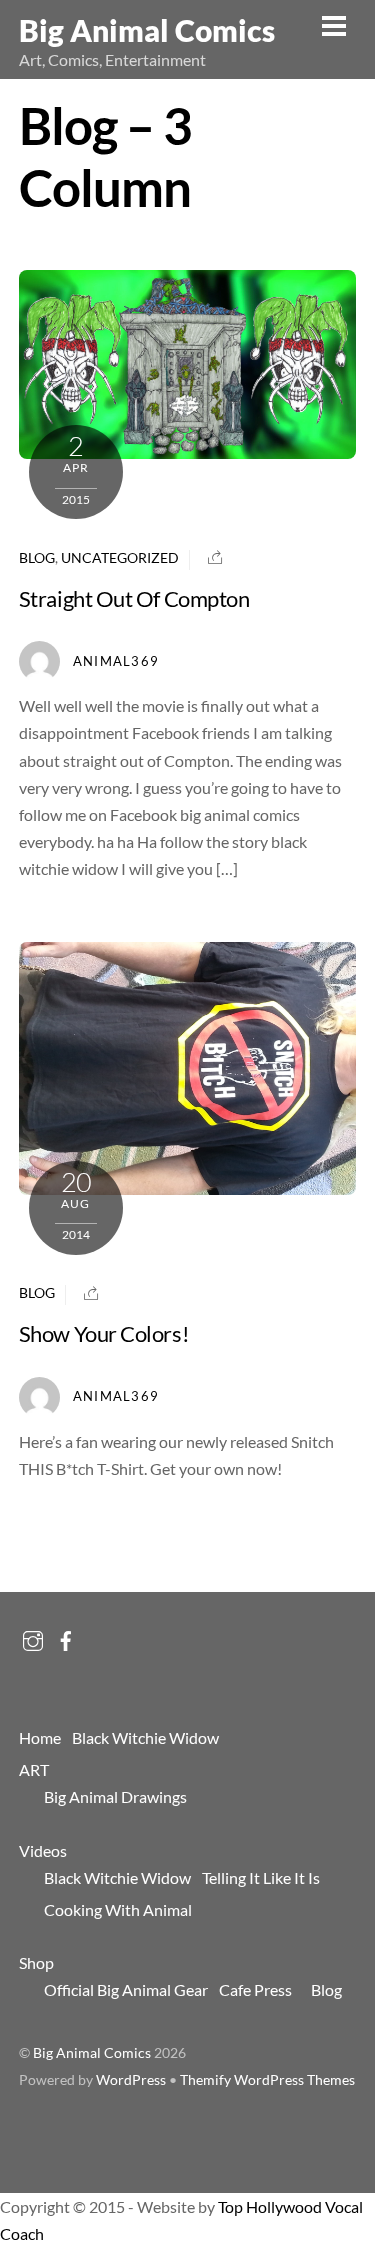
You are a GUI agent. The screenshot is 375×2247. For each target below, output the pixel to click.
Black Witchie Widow (145, 1737)
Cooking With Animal (118, 1909)
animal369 (116, 661)
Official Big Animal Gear (126, 1989)
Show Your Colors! (104, 1333)
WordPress (131, 2080)
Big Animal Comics (92, 2053)
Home (40, 1737)
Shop (36, 1962)
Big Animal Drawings (115, 1796)
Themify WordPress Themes (267, 2080)
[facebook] (66, 1635)
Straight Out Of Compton (134, 598)
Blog (37, 558)
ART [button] (34, 1769)
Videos (43, 1850)
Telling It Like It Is (261, 1877)
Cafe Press (255, 1989)
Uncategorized (120, 558)
